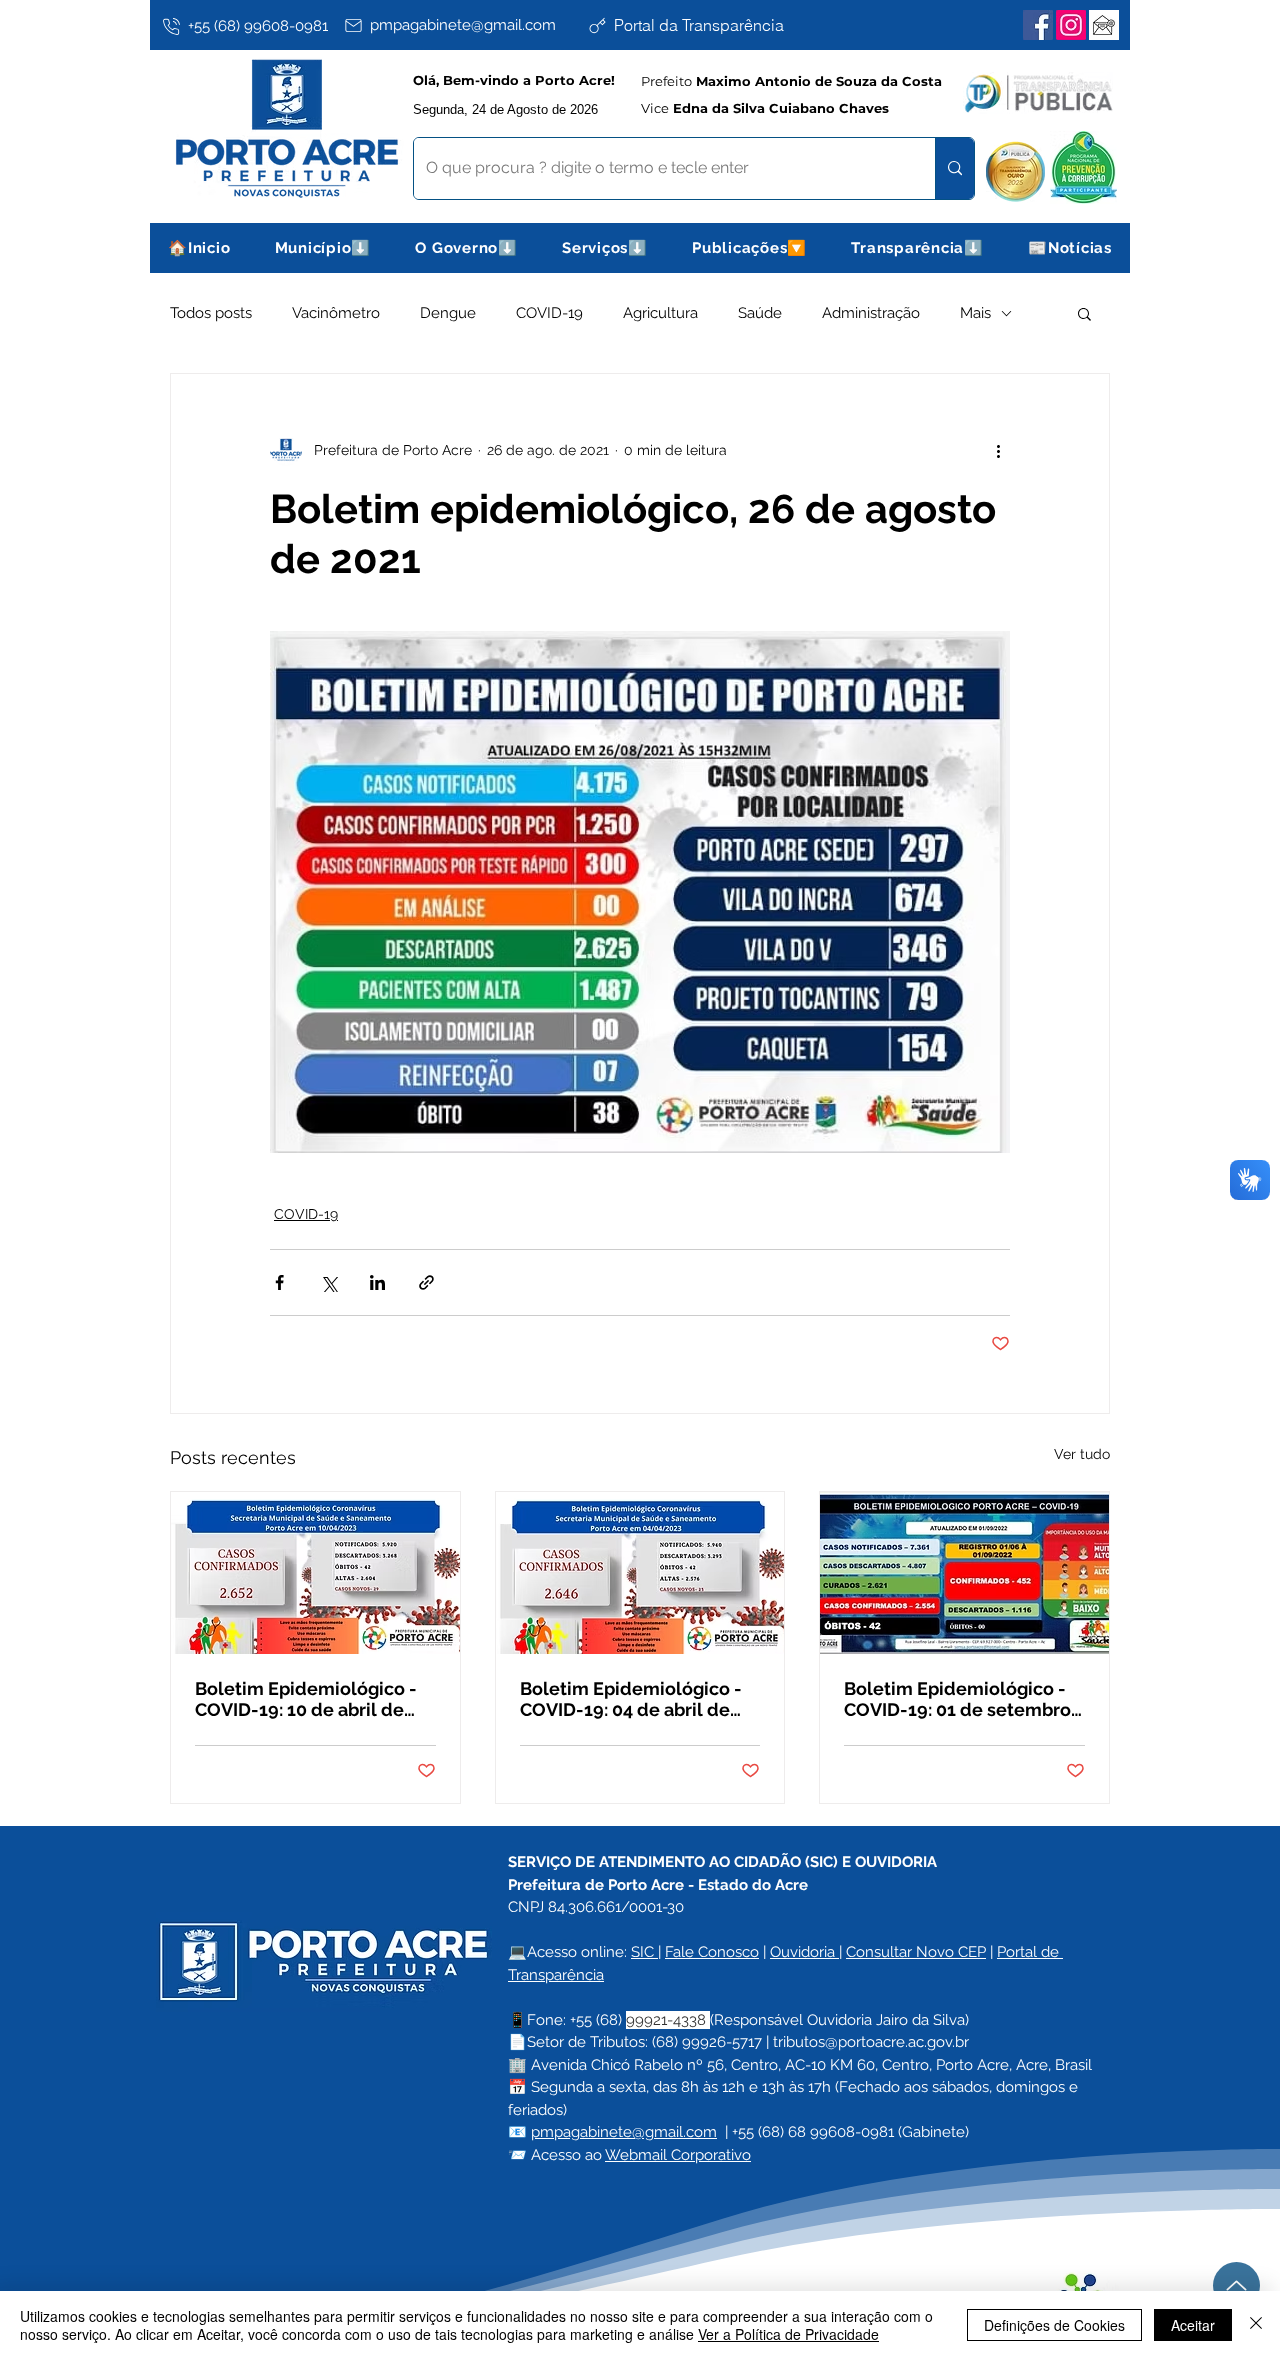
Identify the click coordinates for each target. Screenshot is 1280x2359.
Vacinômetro (336, 313)
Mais (975, 313)
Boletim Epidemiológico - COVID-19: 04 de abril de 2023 (631, 1699)
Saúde (760, 313)
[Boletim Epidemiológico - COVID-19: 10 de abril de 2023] (315, 1573)
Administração (871, 313)
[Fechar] (1256, 2325)
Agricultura (660, 313)
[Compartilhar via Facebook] (279, 1282)
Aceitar (1193, 2325)
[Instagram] (1071, 25)
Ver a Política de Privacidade (788, 2334)
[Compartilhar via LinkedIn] (377, 1282)
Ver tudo (1082, 1454)
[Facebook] (1038, 25)
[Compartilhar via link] (426, 1282)
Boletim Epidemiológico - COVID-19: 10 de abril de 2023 (306, 1699)
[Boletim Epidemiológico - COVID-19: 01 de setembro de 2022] (964, 1573)
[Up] (1236, 2285)
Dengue (448, 313)
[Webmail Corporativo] (1104, 25)
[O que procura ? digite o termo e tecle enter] (954, 168)
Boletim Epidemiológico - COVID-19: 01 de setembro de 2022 (957, 1699)
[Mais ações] (998, 450)
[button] (323, 248)
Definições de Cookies (1054, 2325)
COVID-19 (549, 313)
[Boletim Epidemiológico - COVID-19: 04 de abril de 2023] (640, 1573)
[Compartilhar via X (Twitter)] (328, 1282)
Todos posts (211, 313)
